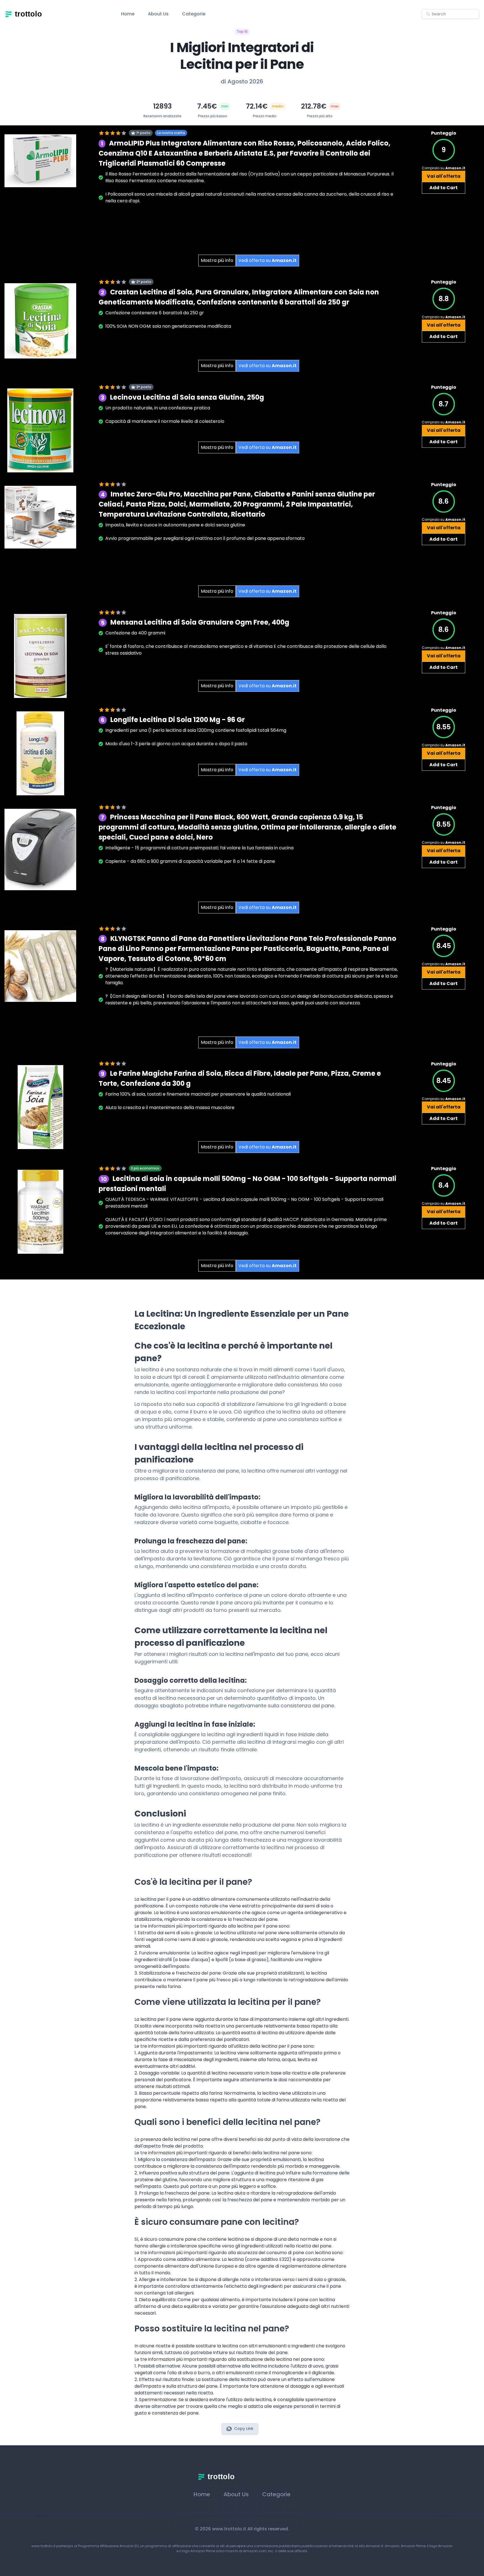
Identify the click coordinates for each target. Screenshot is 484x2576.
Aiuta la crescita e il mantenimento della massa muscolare (170, 1107)
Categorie (194, 14)
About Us (158, 14)
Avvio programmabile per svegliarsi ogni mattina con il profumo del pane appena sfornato (205, 538)
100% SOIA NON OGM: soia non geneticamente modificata (168, 326)
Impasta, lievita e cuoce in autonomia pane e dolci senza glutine (175, 525)
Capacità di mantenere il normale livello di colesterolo (165, 421)
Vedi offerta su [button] (267, 260)
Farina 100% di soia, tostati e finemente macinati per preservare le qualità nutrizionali (198, 1094)
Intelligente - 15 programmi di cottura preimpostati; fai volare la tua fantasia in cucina (199, 848)
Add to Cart (444, 188)
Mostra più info (217, 260)
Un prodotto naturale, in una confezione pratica (158, 408)
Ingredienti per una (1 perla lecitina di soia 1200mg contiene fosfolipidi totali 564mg (196, 730)
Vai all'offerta (444, 176)
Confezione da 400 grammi (135, 633)
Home (128, 14)
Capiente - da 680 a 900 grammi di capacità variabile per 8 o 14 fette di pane (190, 861)
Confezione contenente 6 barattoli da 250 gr (155, 313)
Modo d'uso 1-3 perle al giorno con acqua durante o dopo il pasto (176, 744)
